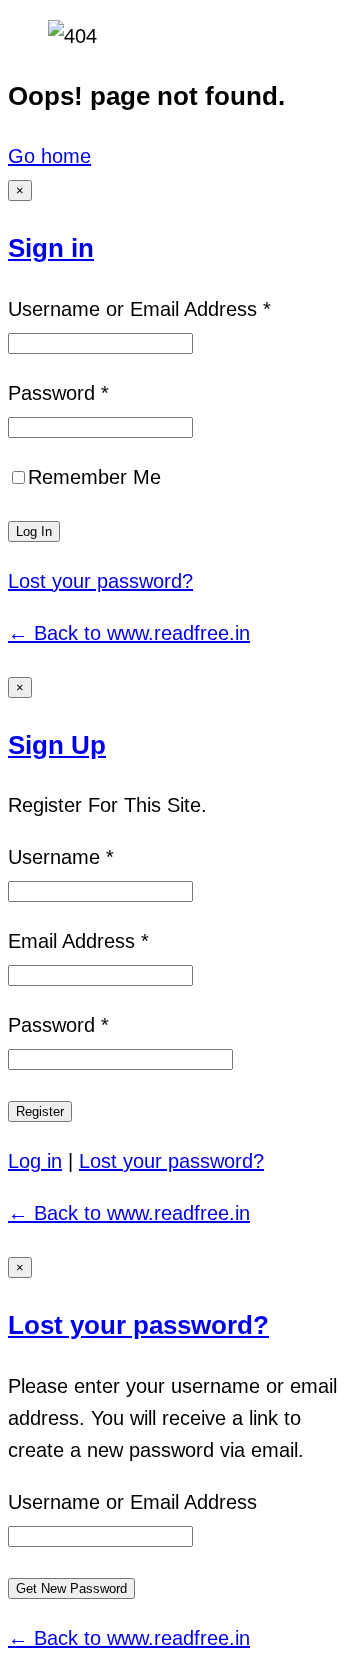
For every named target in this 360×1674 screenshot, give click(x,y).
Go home (49, 156)
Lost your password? (100, 581)
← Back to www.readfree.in (129, 633)
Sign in (51, 248)
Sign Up (57, 745)
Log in (35, 1161)
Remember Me (94, 477)
